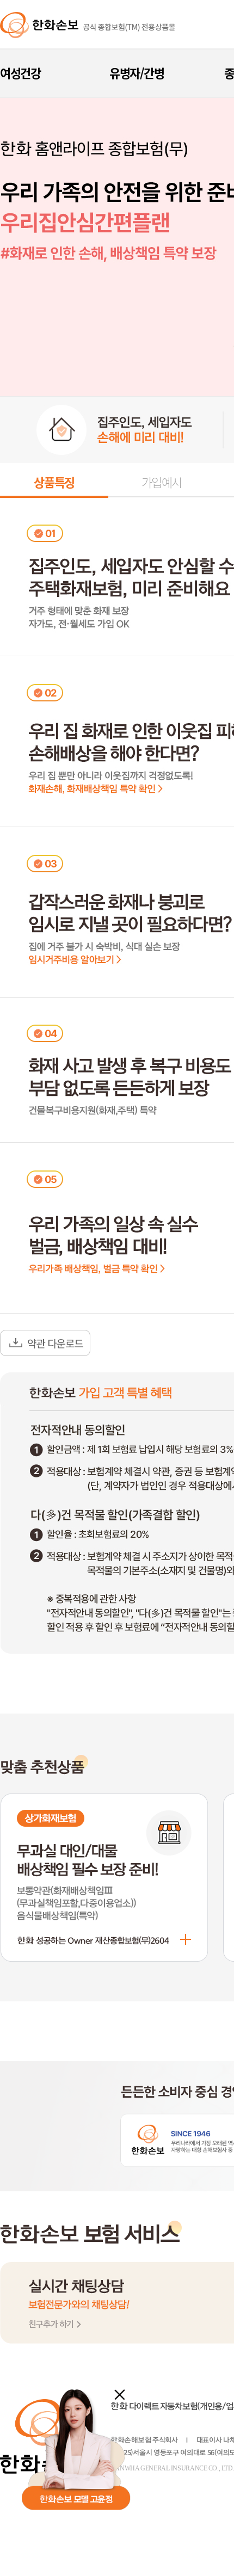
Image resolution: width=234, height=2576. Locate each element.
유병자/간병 (137, 73)
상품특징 (54, 482)
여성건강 (20, 73)
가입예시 (162, 482)
